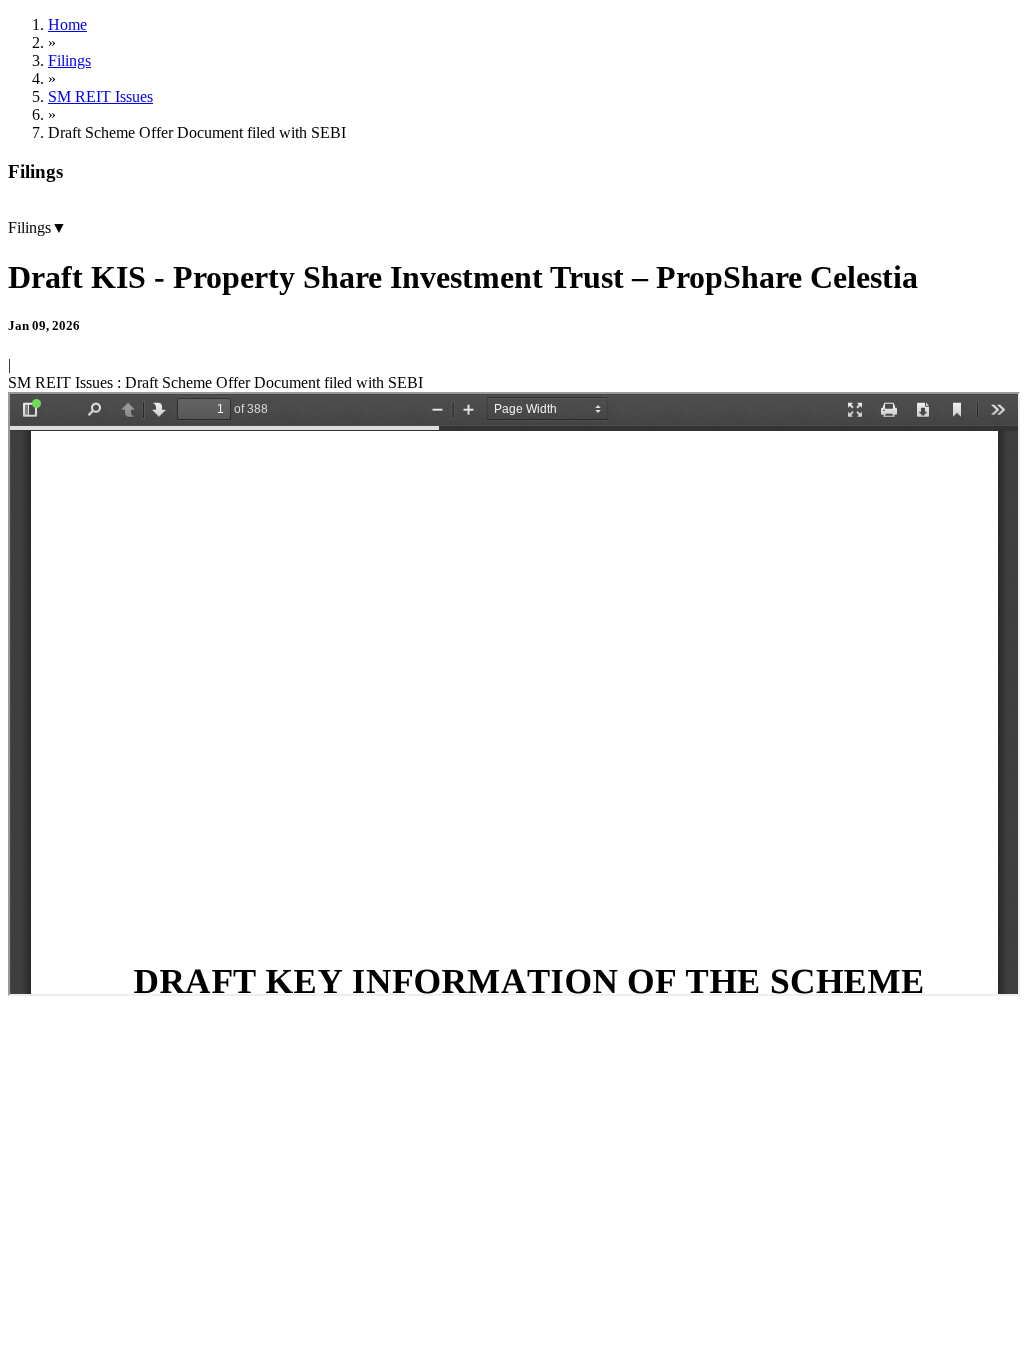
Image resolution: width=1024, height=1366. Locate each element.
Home (67, 24)
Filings (69, 60)
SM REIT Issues (100, 96)
